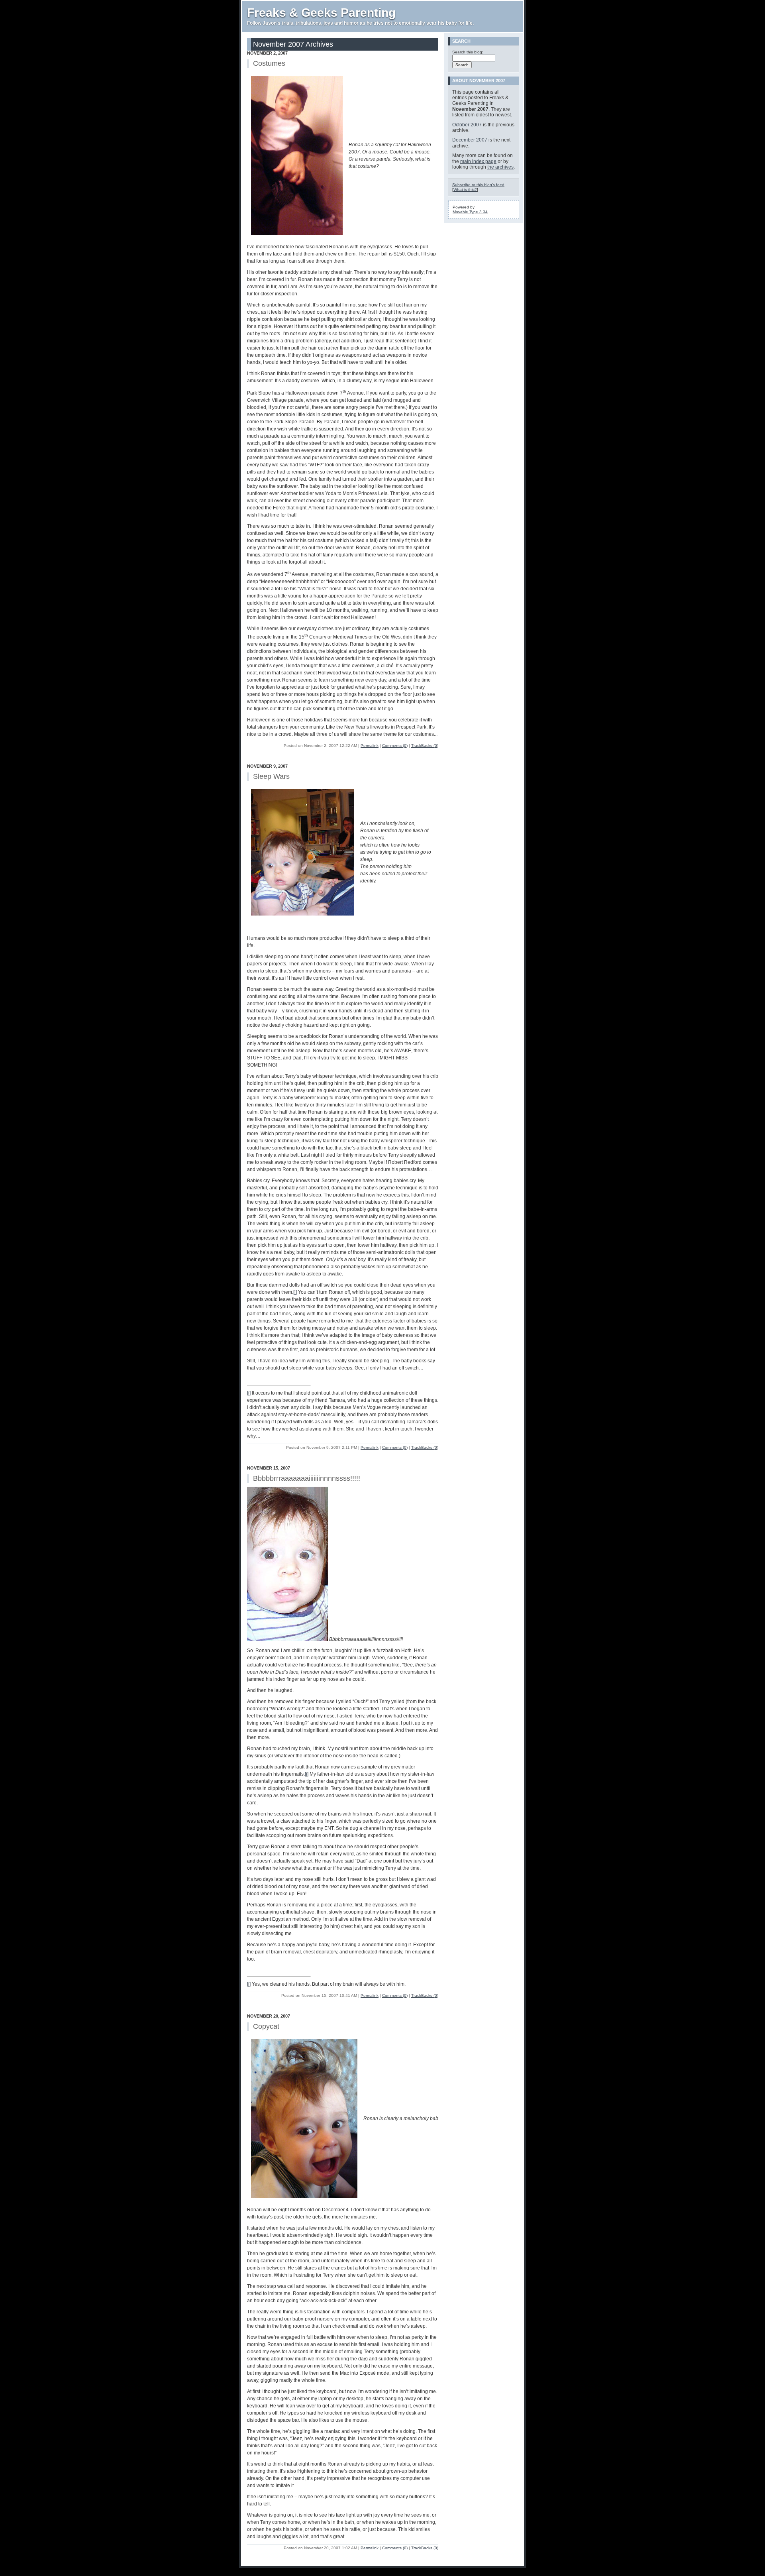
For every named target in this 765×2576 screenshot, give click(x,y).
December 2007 (470, 140)
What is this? (465, 190)
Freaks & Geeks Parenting (321, 13)
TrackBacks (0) (425, 746)
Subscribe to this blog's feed (478, 185)
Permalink (370, 746)
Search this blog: (468, 52)
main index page (478, 161)
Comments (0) (395, 746)
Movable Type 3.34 (470, 212)
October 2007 (467, 125)
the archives (500, 167)
